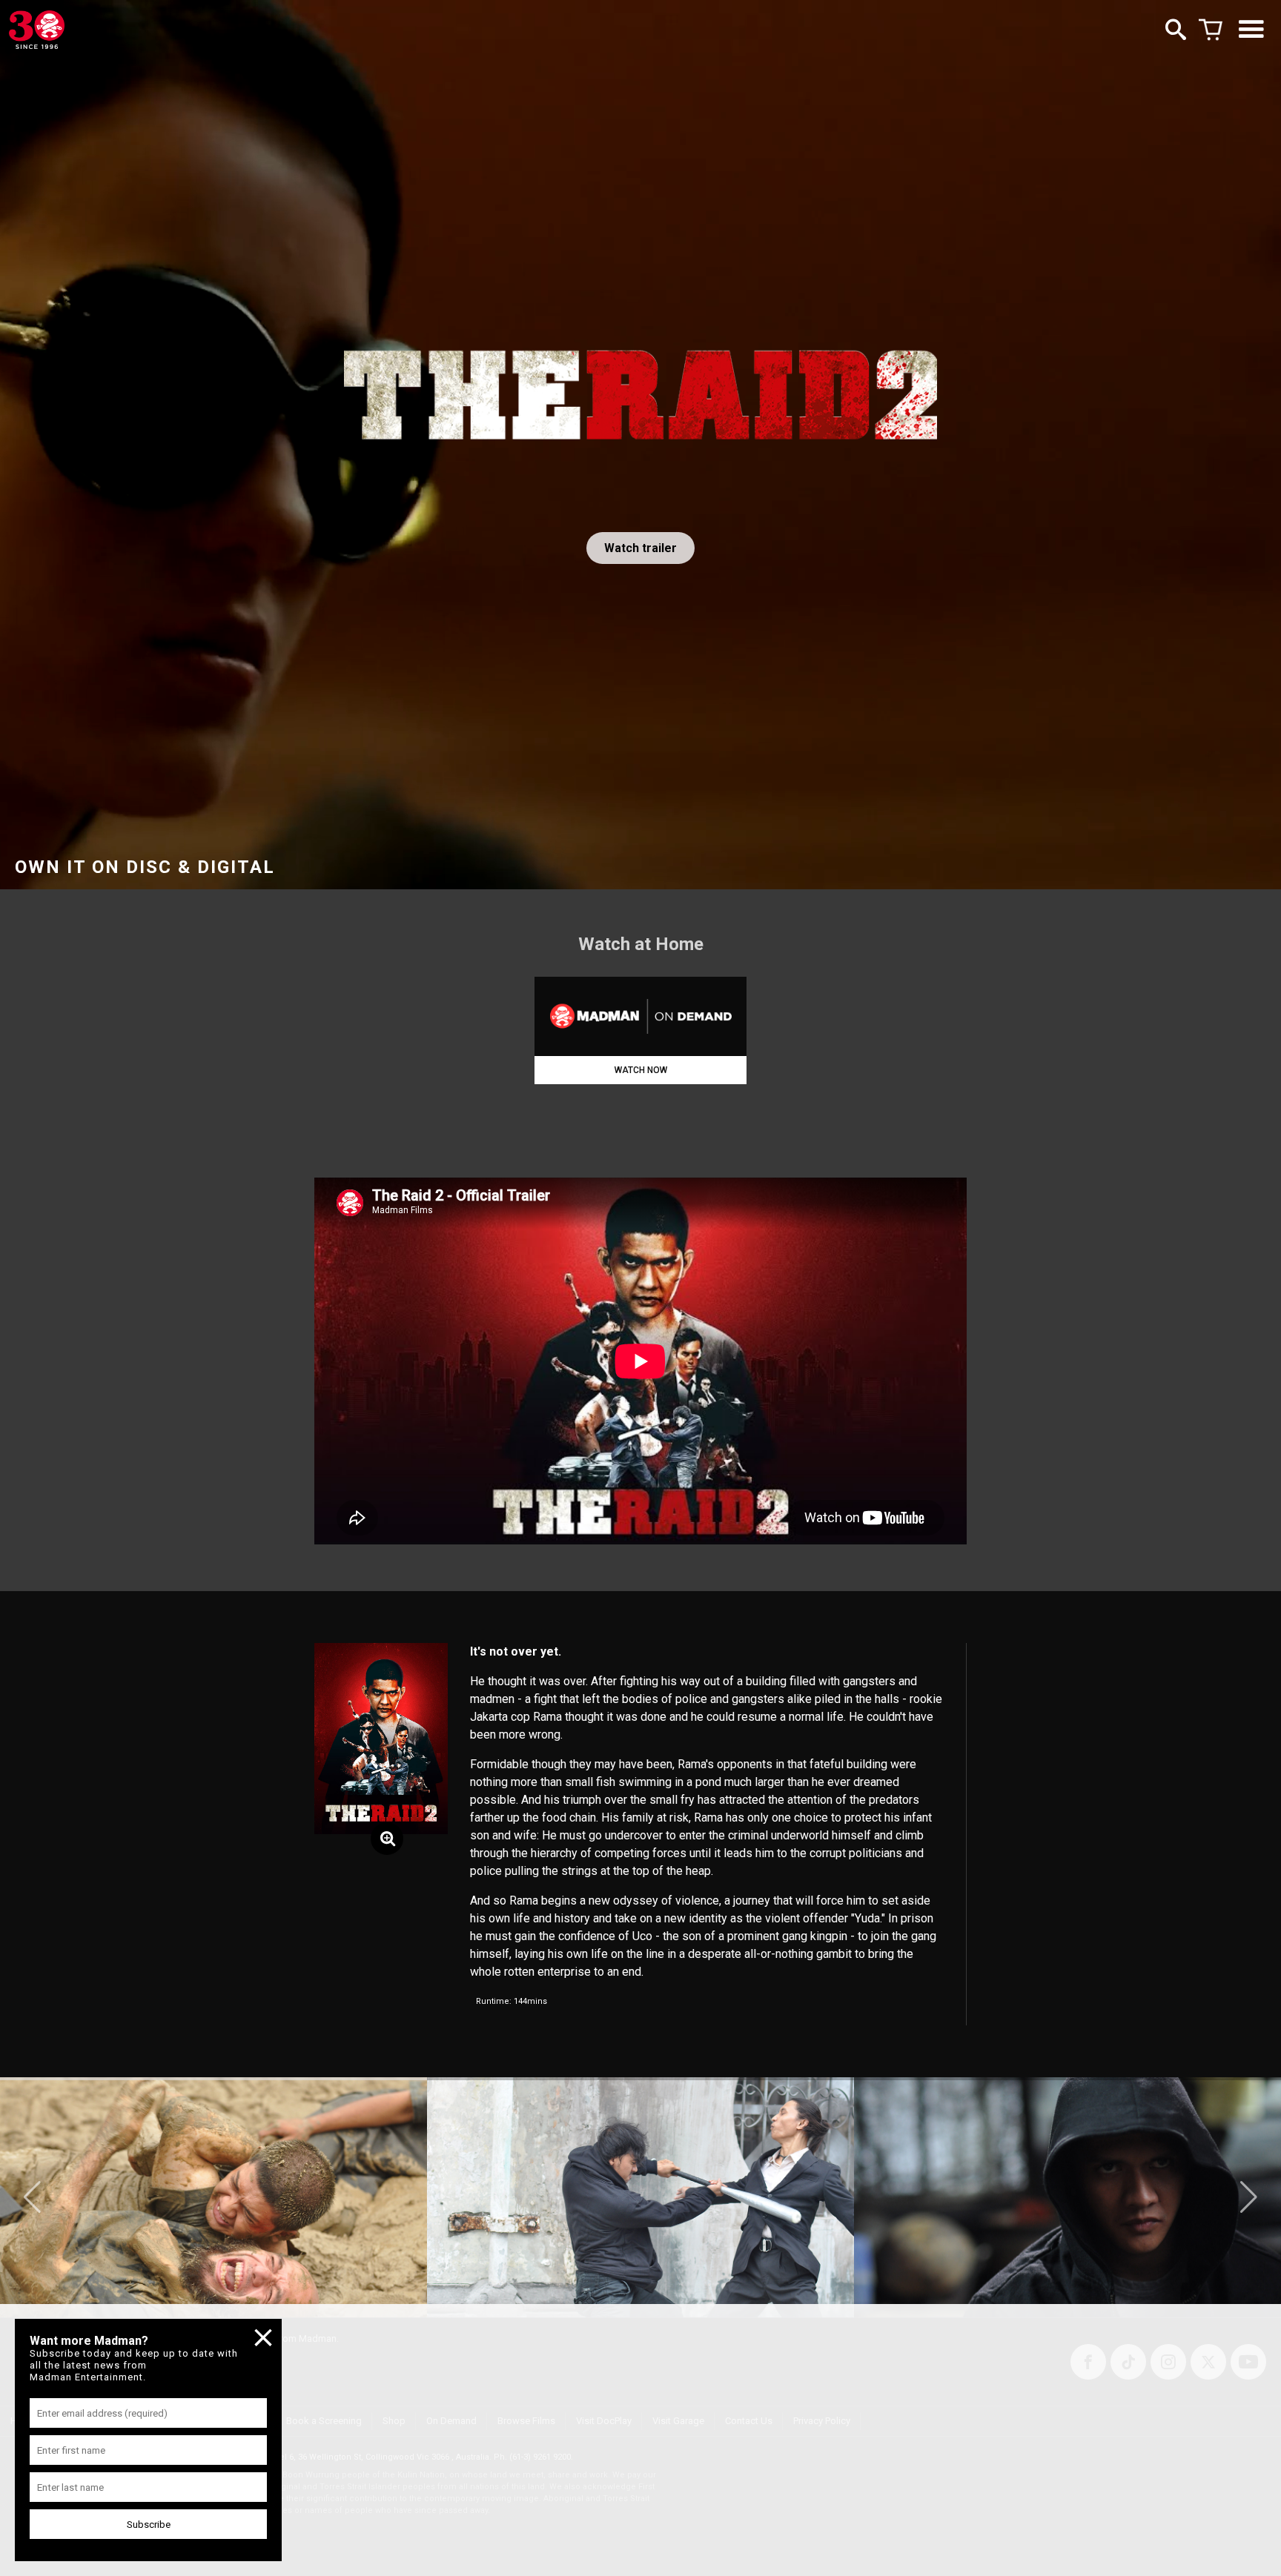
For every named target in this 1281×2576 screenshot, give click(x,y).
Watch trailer (640, 548)
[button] (32, 2197)
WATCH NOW (641, 1070)
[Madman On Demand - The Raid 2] (641, 1016)
